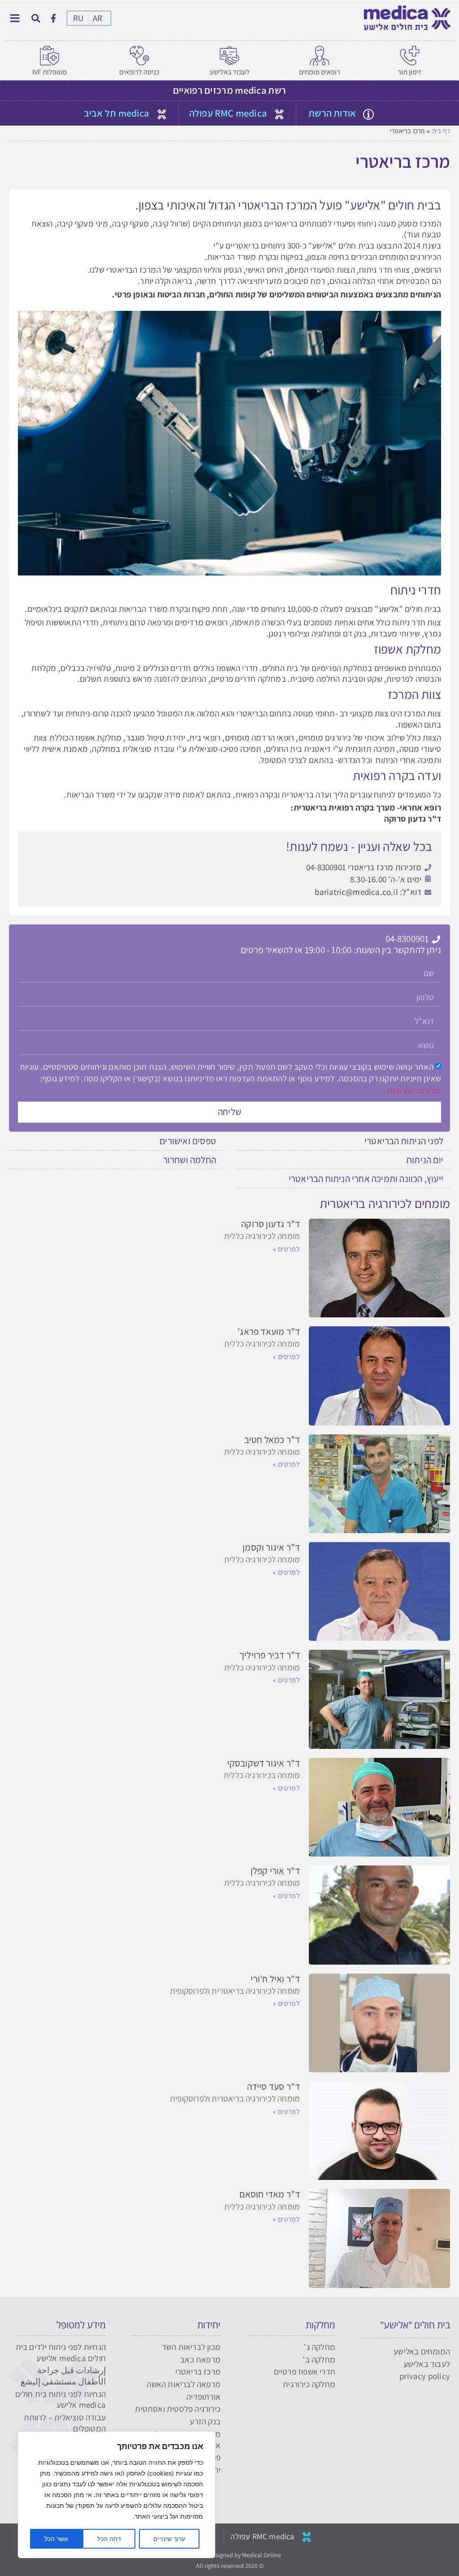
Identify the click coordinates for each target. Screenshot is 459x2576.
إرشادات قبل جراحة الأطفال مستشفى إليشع (63, 2376)
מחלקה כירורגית (309, 2384)
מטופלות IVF (50, 72)
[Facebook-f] (53, 18)
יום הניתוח (425, 1160)
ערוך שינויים (169, 2539)
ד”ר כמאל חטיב (272, 1440)
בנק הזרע (205, 2421)
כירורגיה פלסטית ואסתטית (178, 2409)
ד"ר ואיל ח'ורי (275, 1979)
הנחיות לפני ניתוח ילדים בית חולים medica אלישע (61, 2352)
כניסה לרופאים (139, 72)
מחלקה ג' (320, 2347)
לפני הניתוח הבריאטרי (404, 1141)
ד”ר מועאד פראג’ (269, 1332)
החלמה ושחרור (190, 1160)
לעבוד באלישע (230, 72)
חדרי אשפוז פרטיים (305, 2371)
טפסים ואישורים (188, 1141)
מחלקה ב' (319, 2359)
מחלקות (320, 2325)
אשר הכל (56, 2539)
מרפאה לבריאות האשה (184, 2384)
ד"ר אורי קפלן (275, 1871)
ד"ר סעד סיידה (274, 2086)
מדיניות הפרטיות (414, 1090)
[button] (36, 18)
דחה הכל (109, 2539)
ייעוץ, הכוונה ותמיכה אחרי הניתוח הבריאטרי (366, 1179)
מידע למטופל (81, 2325)
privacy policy (425, 2376)
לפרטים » (286, 1249)
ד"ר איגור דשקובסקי (264, 1763)
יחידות (209, 2325)
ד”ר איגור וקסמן (271, 1547)
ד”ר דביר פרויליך (270, 1655)
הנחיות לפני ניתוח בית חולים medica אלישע (61, 2399)
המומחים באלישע (422, 2351)
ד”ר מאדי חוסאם (270, 2194)
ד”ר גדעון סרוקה (271, 1224)
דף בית (441, 131)
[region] (117, 2495)
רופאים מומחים (320, 72)
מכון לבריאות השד (191, 2347)
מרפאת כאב (200, 2359)
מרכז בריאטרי (198, 2371)
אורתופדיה (204, 2397)
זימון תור (409, 72)
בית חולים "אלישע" (415, 2325)
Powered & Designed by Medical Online (230, 2555)
